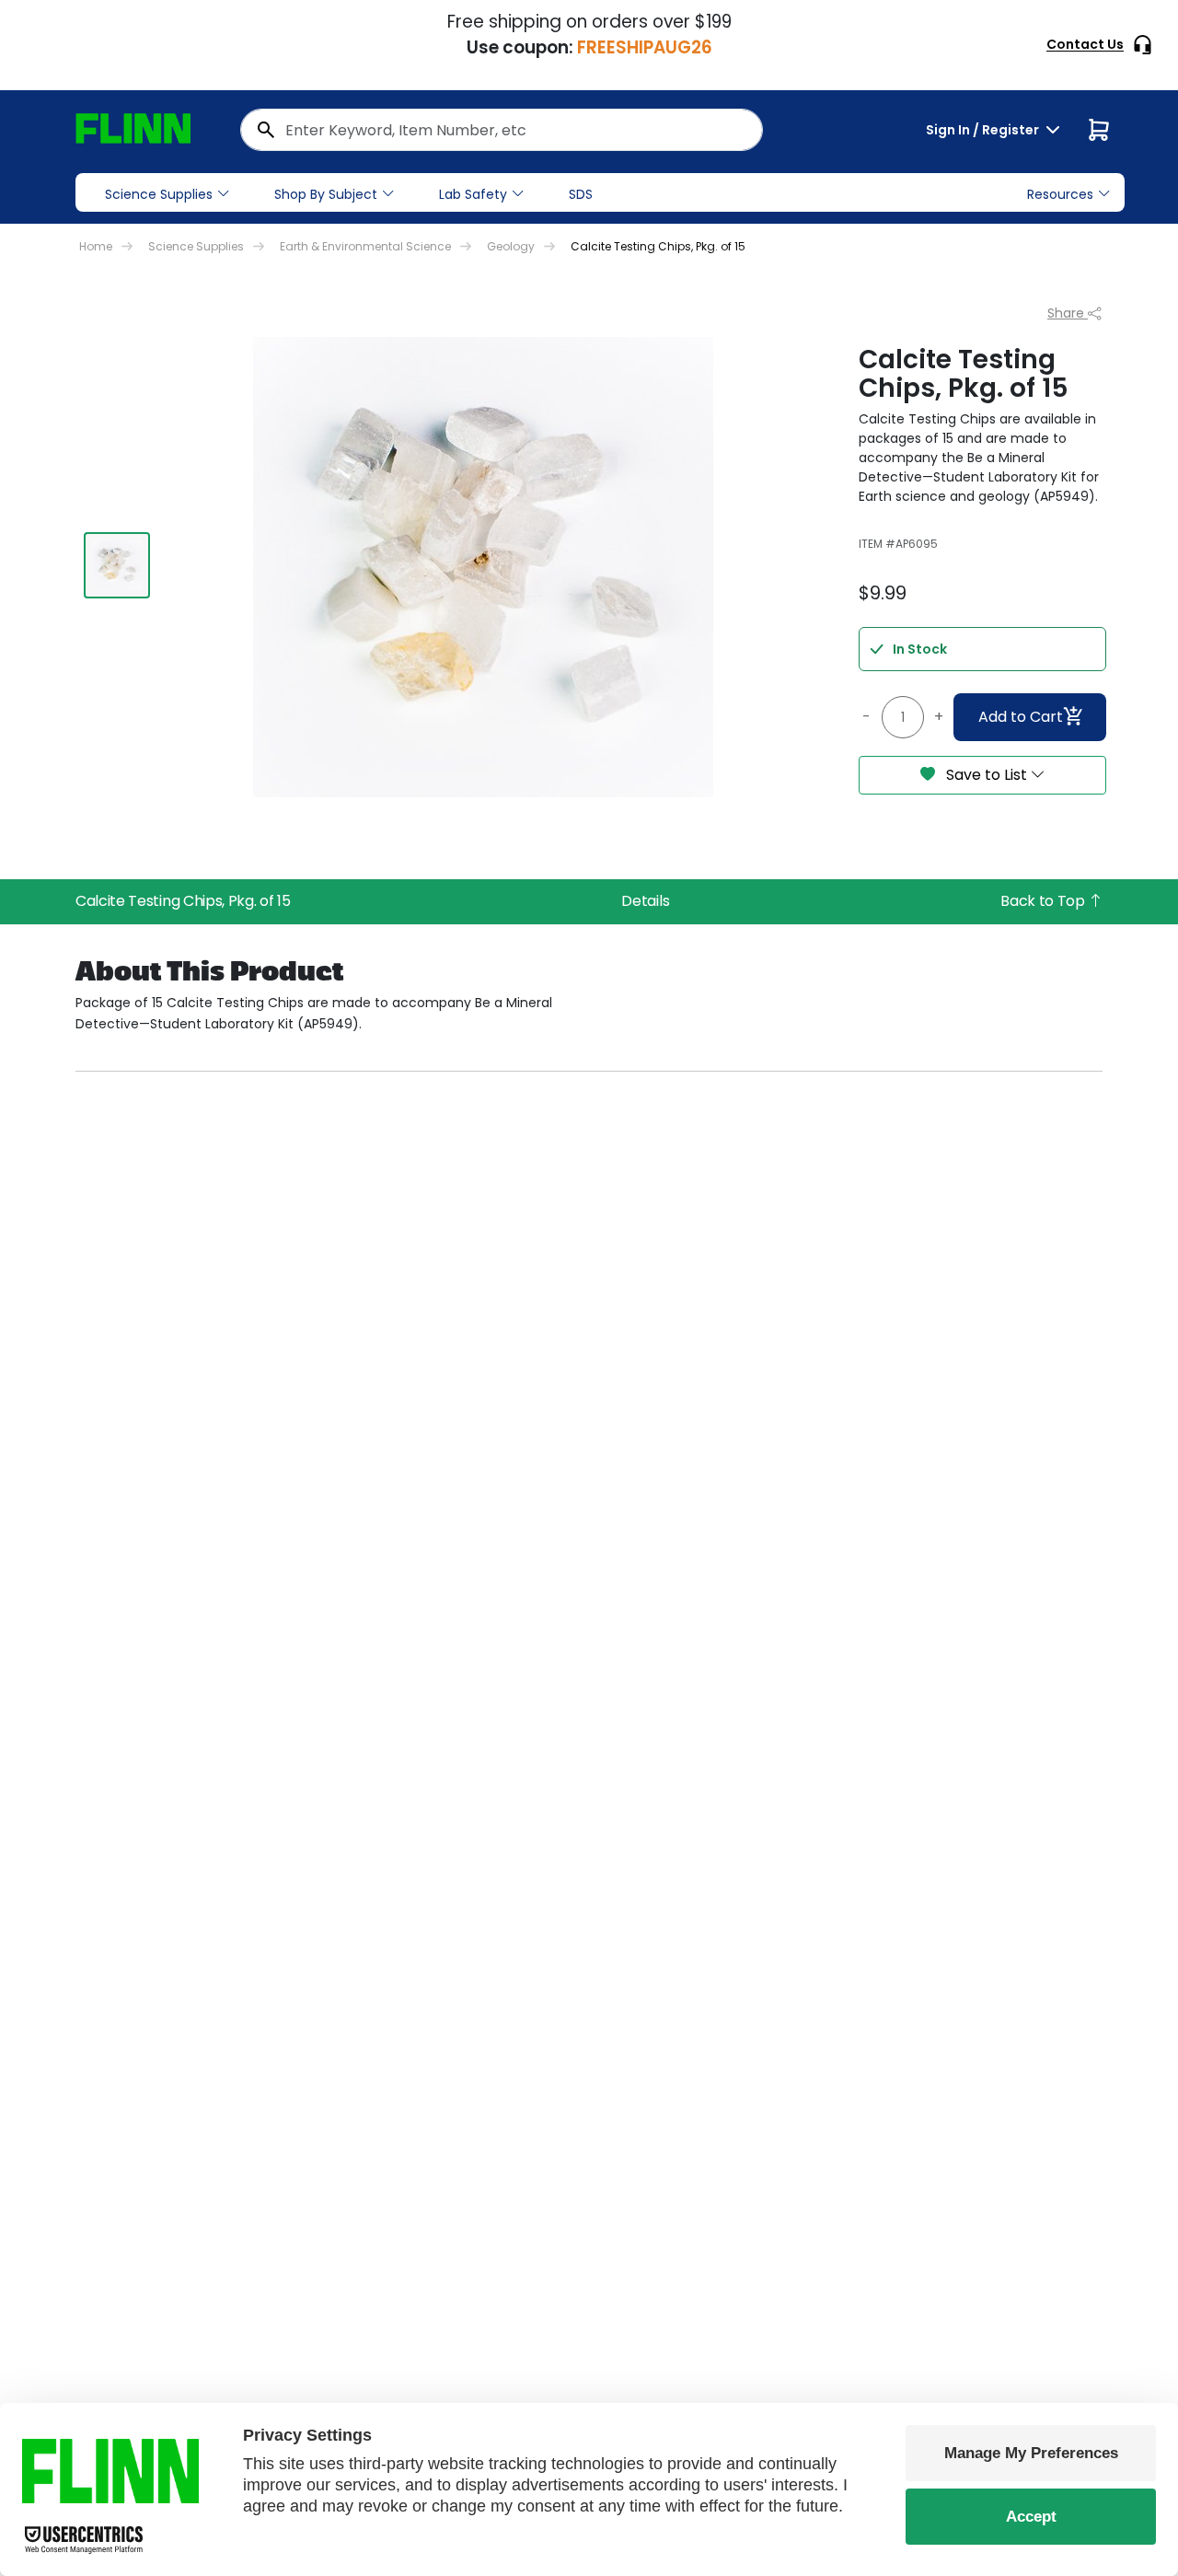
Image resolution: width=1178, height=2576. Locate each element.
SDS (581, 194)
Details (645, 901)
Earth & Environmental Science (365, 246)
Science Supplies (159, 194)
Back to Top (1044, 901)
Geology (511, 246)
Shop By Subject (326, 194)
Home (96, 246)
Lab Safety (473, 194)
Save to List (987, 775)
